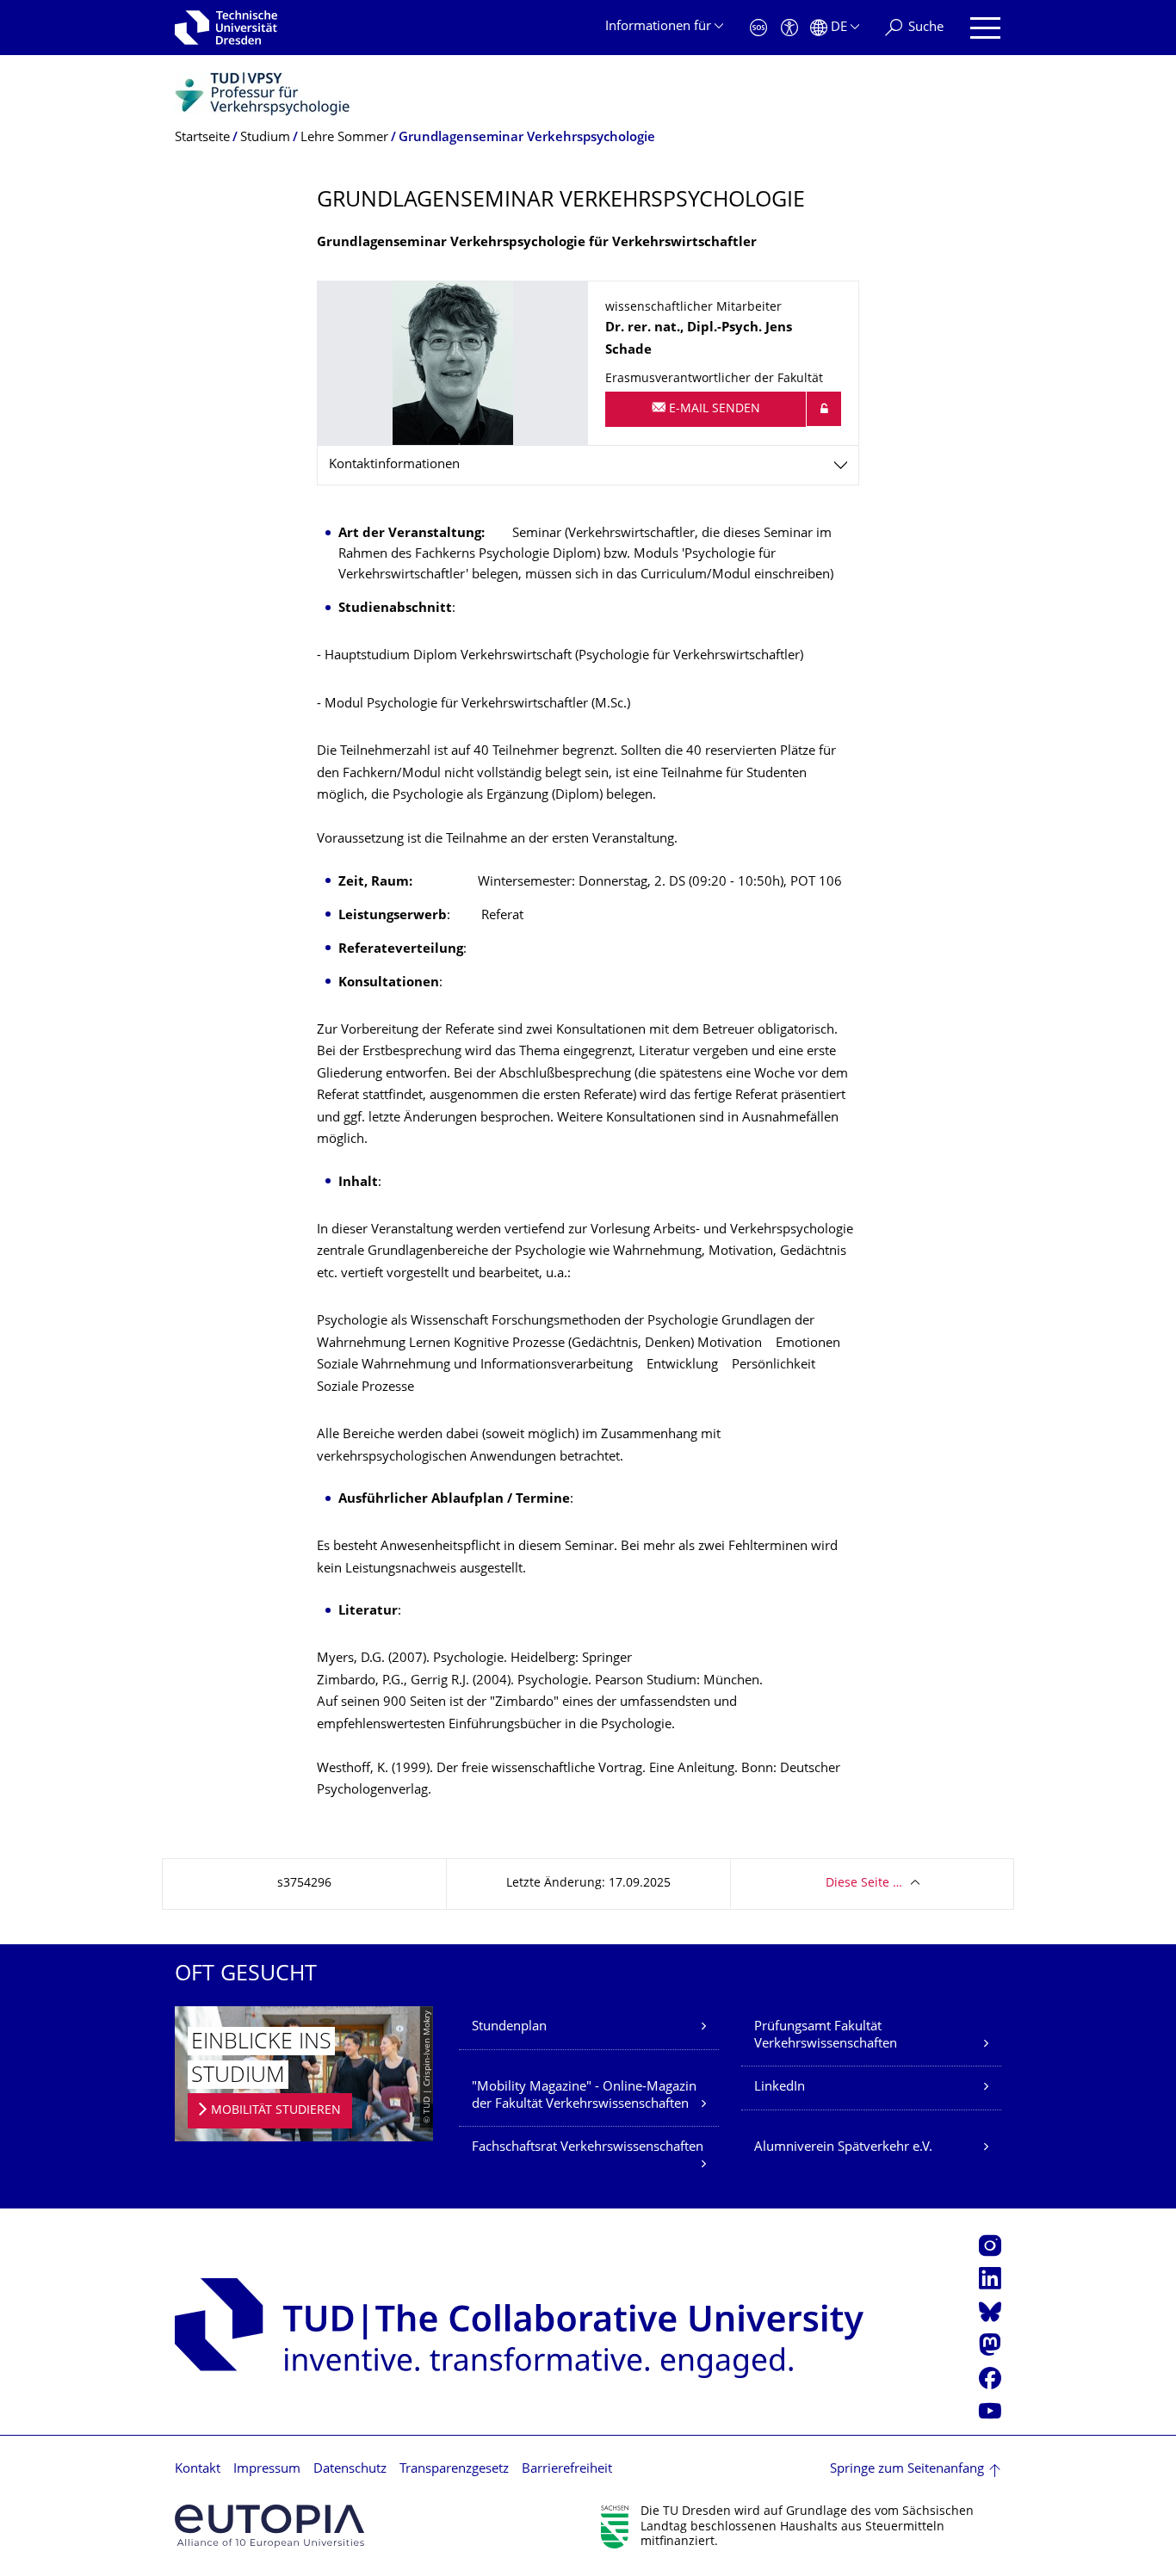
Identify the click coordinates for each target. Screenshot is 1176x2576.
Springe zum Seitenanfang (907, 2470)
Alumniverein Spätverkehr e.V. (843, 2148)
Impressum (267, 2470)
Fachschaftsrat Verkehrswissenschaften (588, 2148)
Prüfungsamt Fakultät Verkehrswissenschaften (826, 2036)
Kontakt (198, 2470)
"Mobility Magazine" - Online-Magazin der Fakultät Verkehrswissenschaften (584, 2096)
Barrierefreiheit (567, 2470)
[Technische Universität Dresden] (226, 28)
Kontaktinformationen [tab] (394, 465)
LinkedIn (780, 2088)
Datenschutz (350, 2470)
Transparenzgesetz (454, 2470)
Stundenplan (509, 2027)
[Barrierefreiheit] (789, 28)
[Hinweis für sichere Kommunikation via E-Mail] (824, 409)
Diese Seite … (864, 1884)
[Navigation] (985, 28)
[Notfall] (758, 28)
